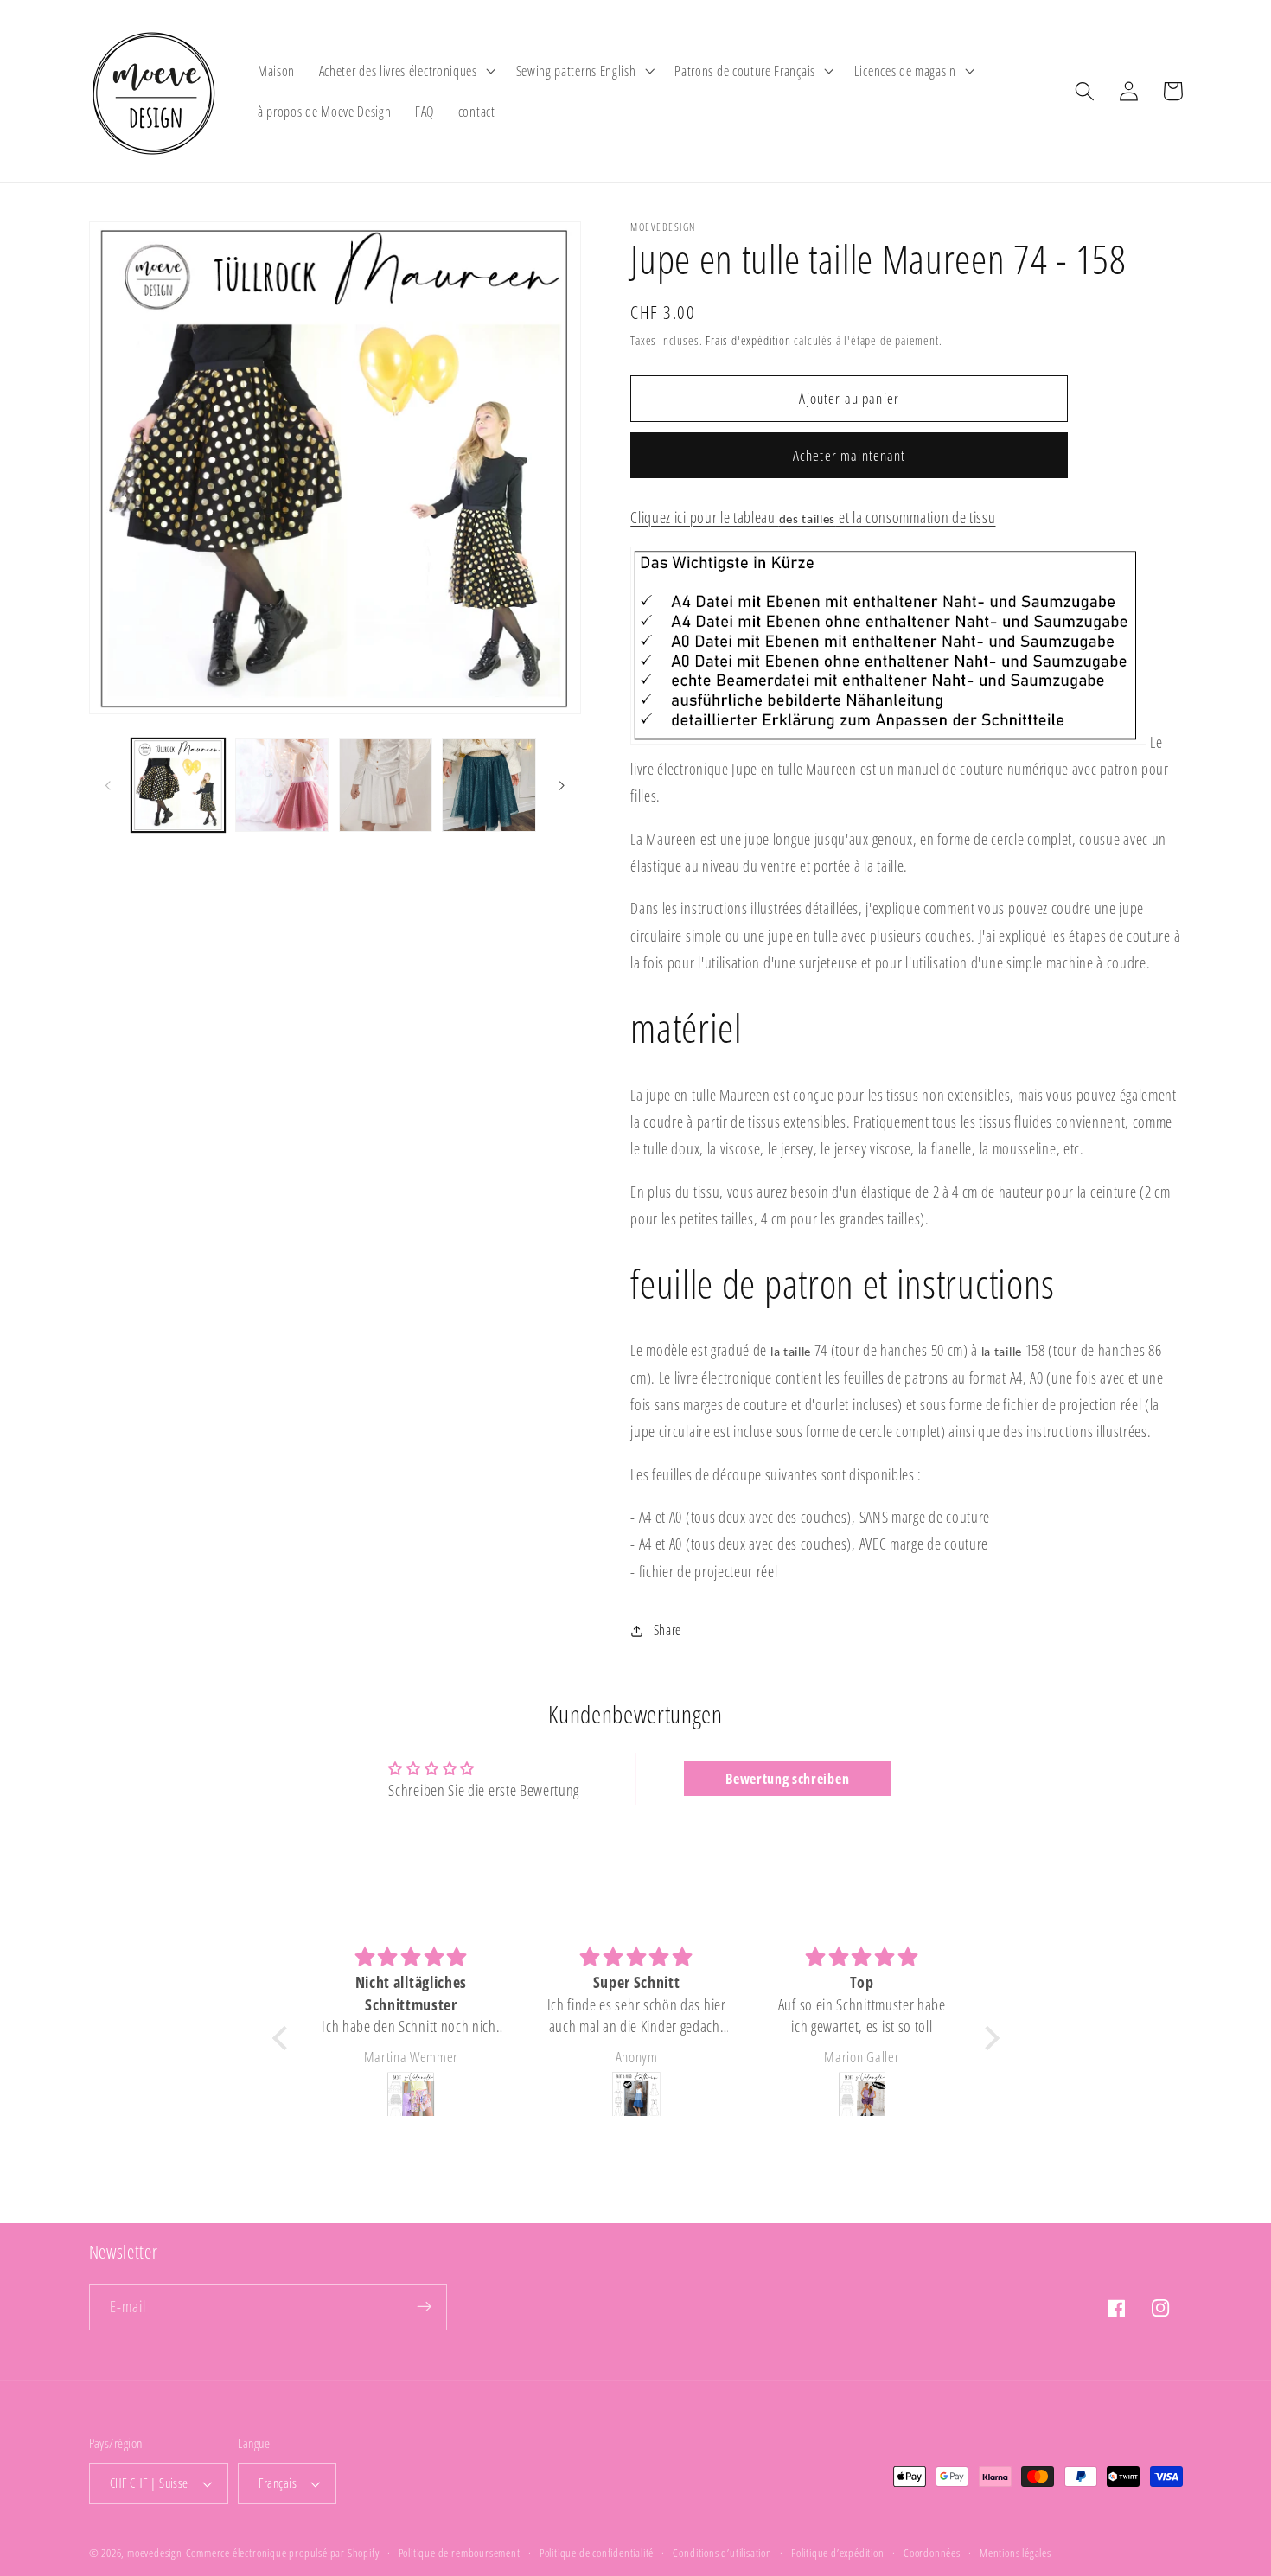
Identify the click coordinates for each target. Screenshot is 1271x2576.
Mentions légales (1016, 2553)
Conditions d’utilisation (722, 2553)
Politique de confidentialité (597, 2553)
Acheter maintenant (849, 455)
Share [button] (667, 1630)
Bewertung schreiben (787, 1779)
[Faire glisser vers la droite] (562, 785)
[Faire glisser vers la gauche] (108, 785)
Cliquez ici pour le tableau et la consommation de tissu (813, 517)
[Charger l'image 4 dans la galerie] (489, 785)
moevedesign (155, 2553)
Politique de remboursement (460, 2553)
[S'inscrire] (424, 2307)
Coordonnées (932, 2553)
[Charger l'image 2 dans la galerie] (282, 785)
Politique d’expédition (838, 2553)
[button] (406, 71)
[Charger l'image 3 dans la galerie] (386, 785)
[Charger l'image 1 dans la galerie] (178, 785)
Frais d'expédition (748, 340)
